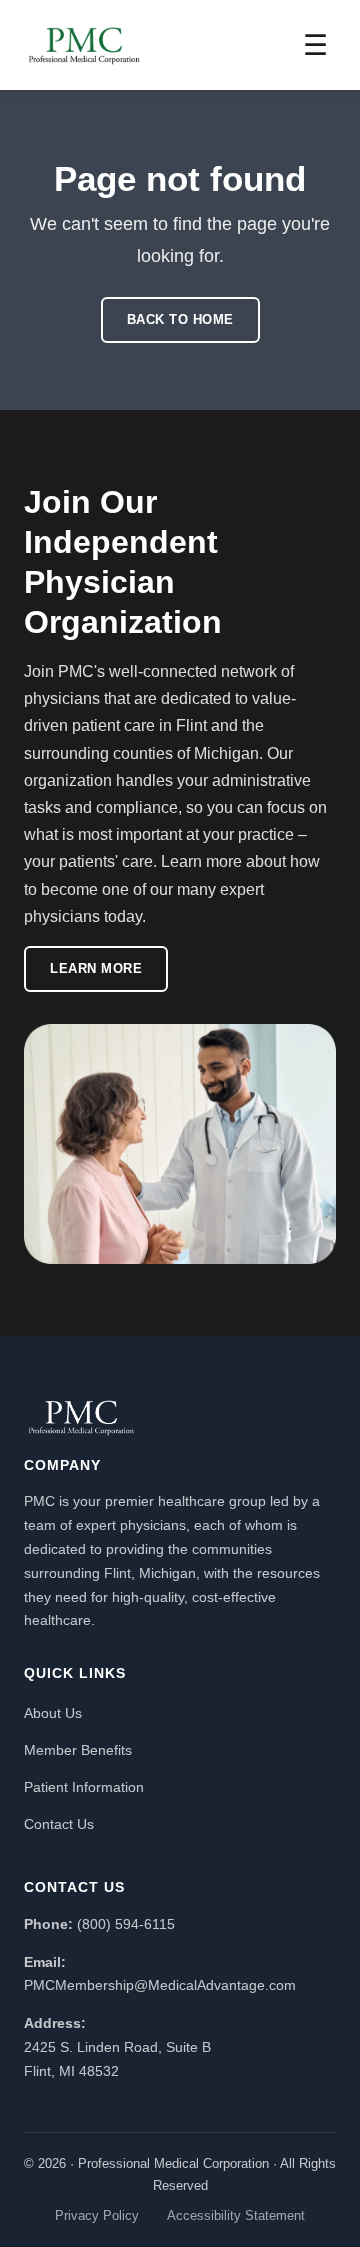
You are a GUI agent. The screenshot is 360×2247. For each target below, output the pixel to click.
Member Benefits (78, 1750)
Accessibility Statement (236, 2215)
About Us (53, 1713)
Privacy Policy (97, 2215)
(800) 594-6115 (126, 1924)
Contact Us (59, 1824)
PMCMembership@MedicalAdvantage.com (160, 1985)
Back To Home (180, 319)
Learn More (96, 968)
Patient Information (84, 1787)
